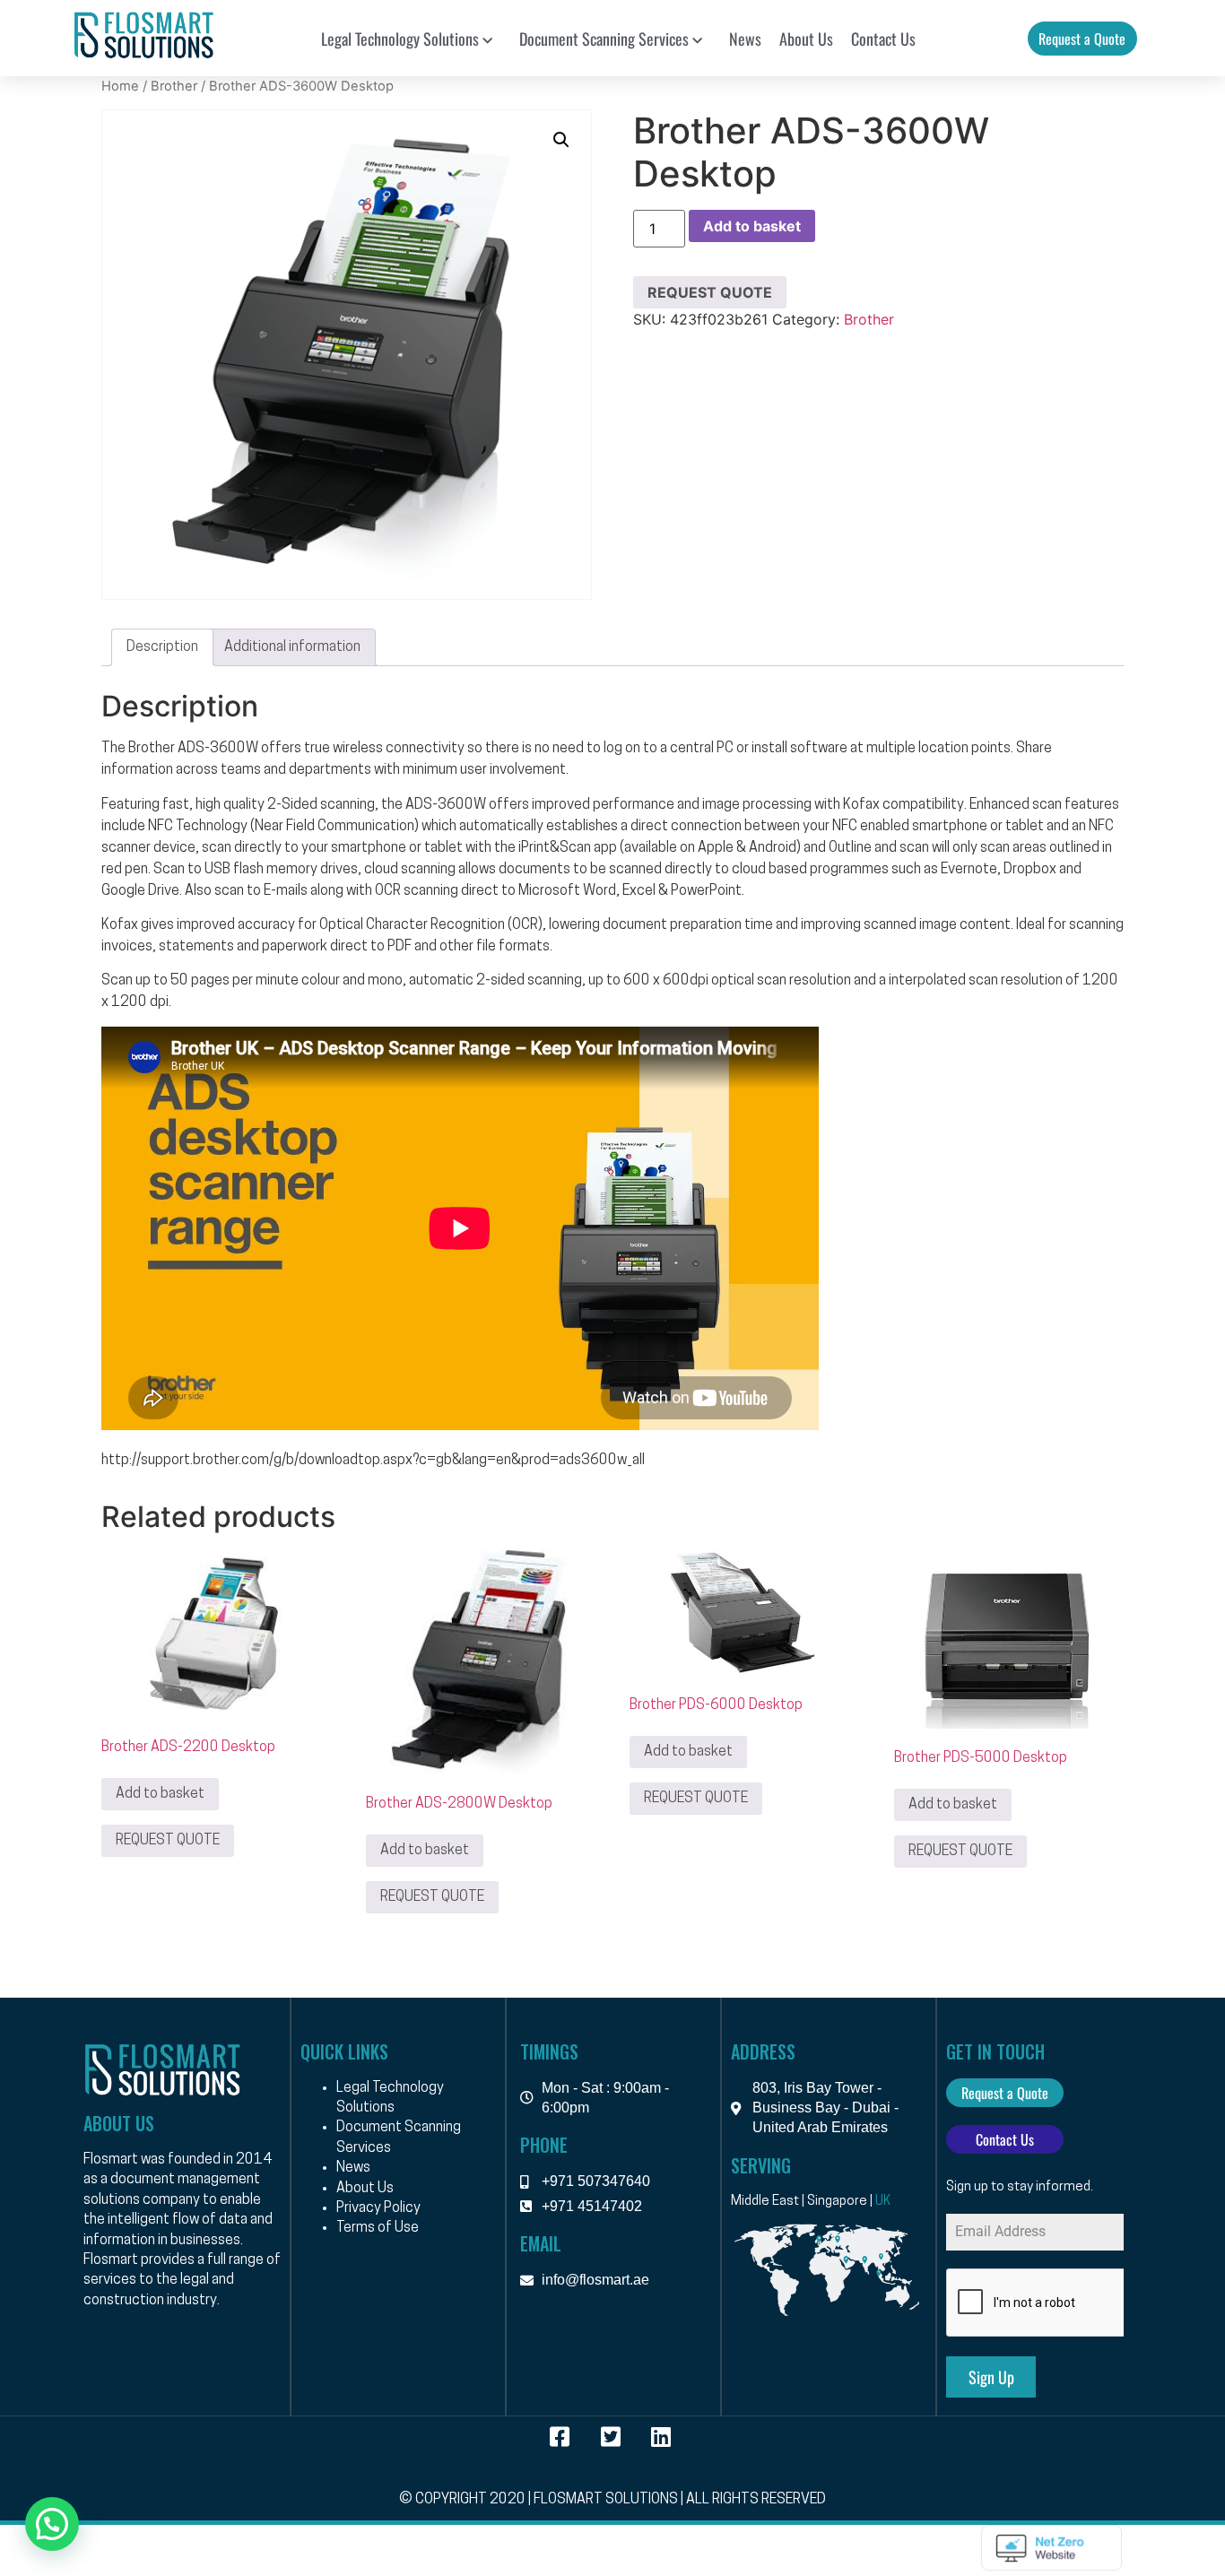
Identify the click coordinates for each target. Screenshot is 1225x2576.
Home (120, 86)
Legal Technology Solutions (400, 39)
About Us (806, 39)
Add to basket (752, 226)
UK (883, 2202)
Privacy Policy (378, 2208)
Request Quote (710, 292)
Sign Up (991, 2377)
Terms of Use (378, 2228)
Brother (174, 86)
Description (162, 647)
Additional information (292, 647)
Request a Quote (1082, 39)
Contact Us (883, 39)
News (745, 39)
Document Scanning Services (604, 39)
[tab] (162, 647)
